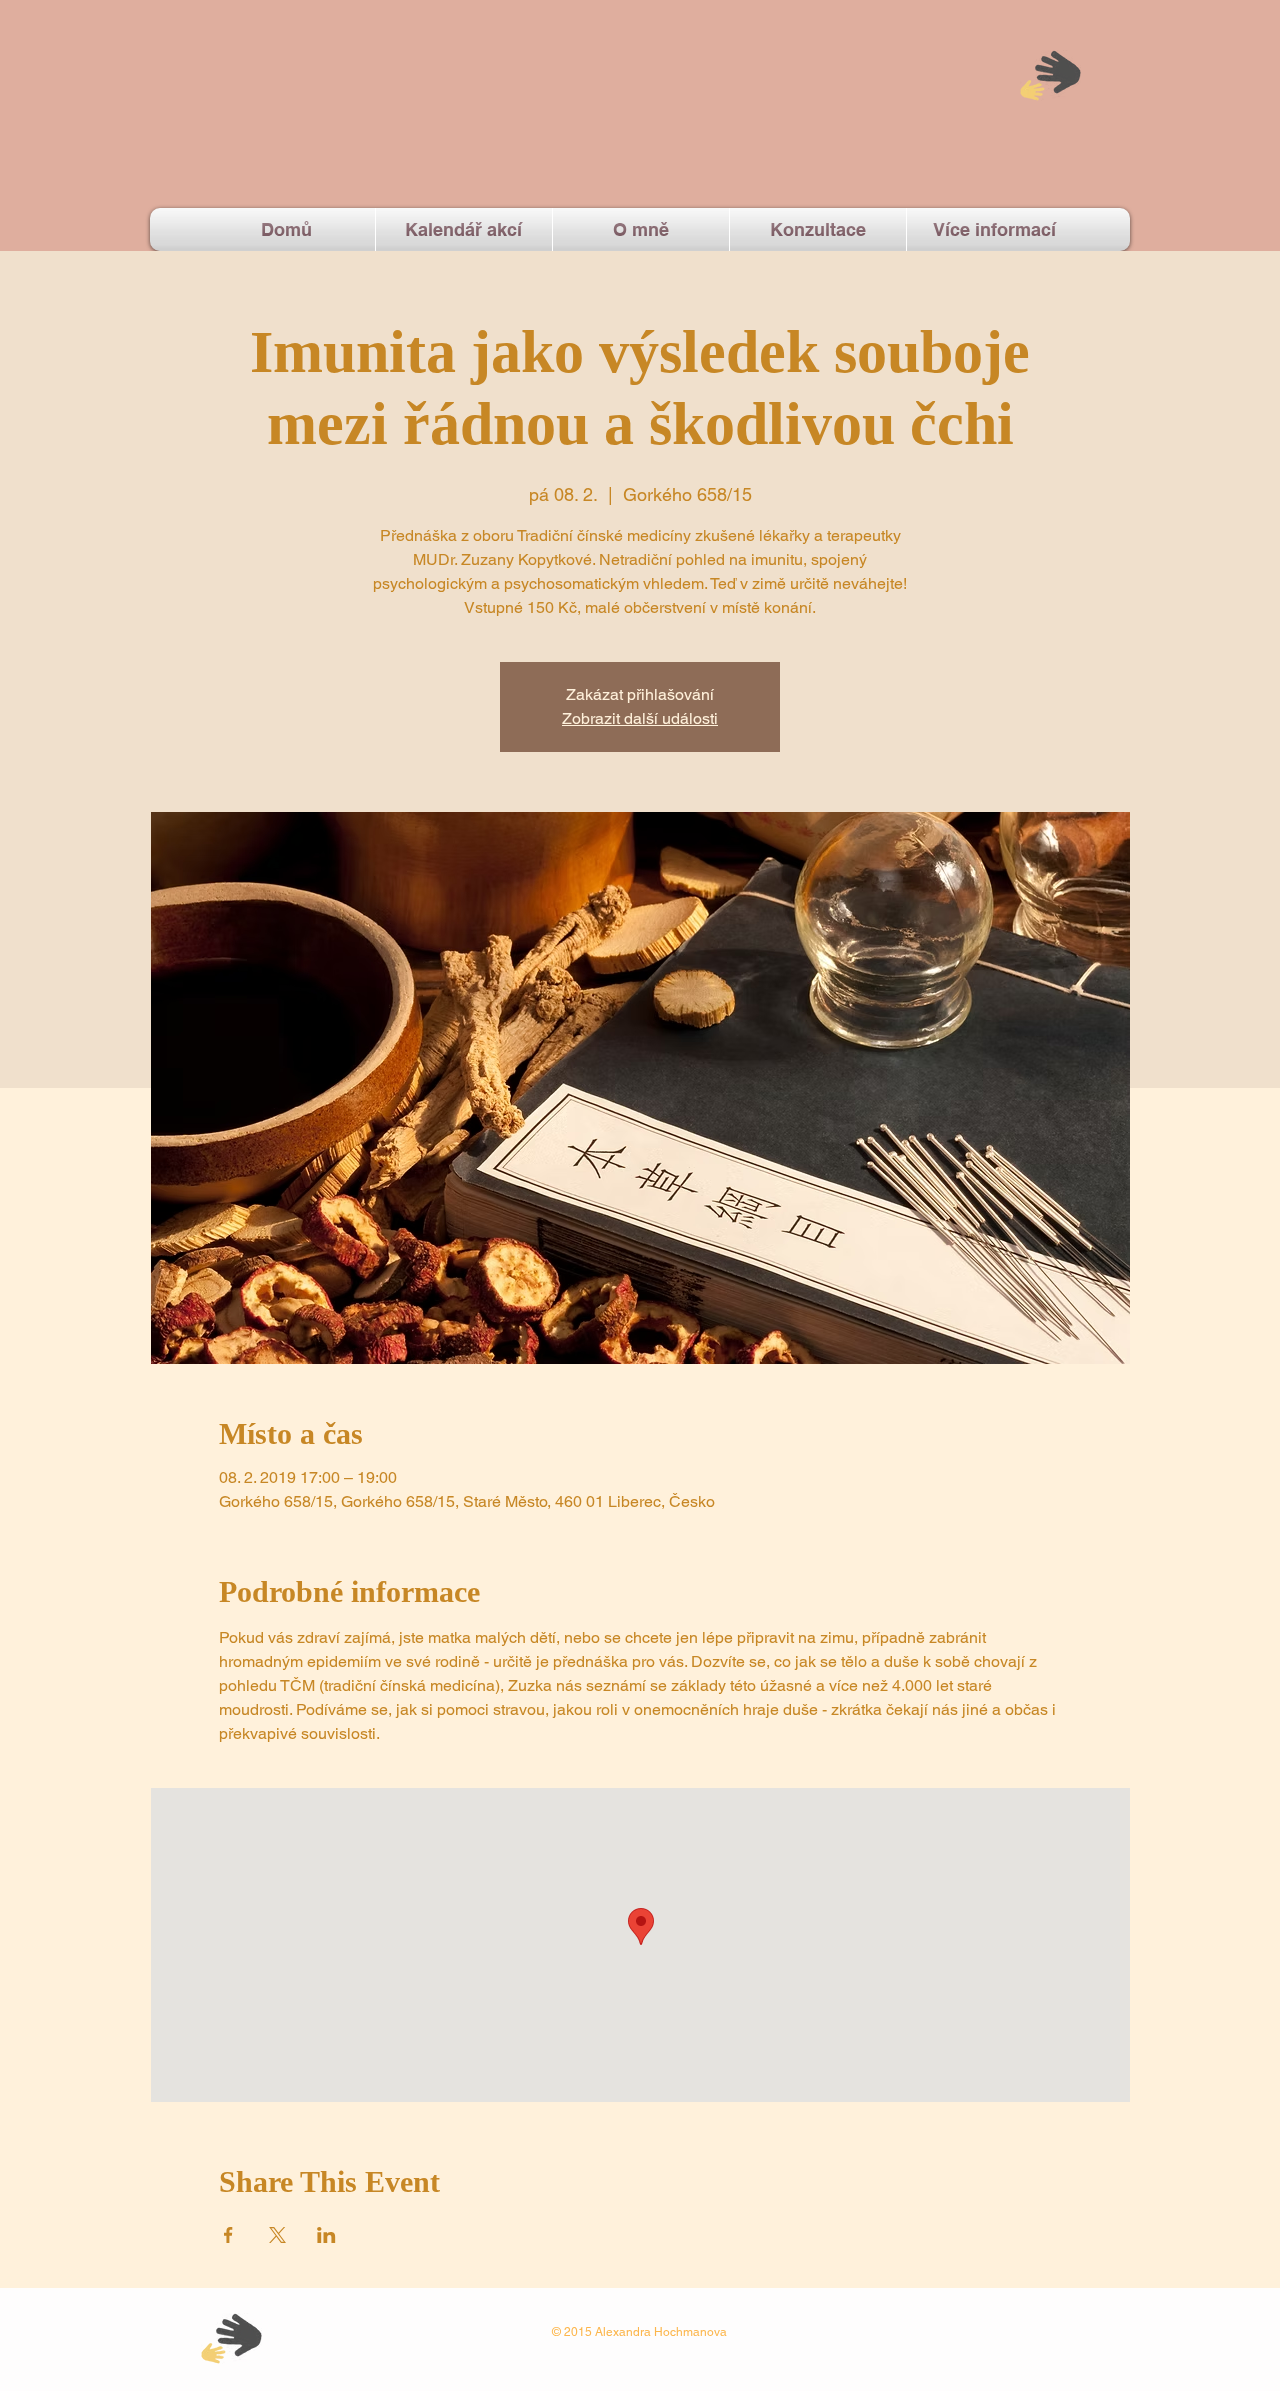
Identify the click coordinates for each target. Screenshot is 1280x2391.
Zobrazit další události (640, 718)
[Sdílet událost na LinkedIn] (326, 2235)
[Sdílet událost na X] (277, 2235)
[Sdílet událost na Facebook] (228, 2235)
